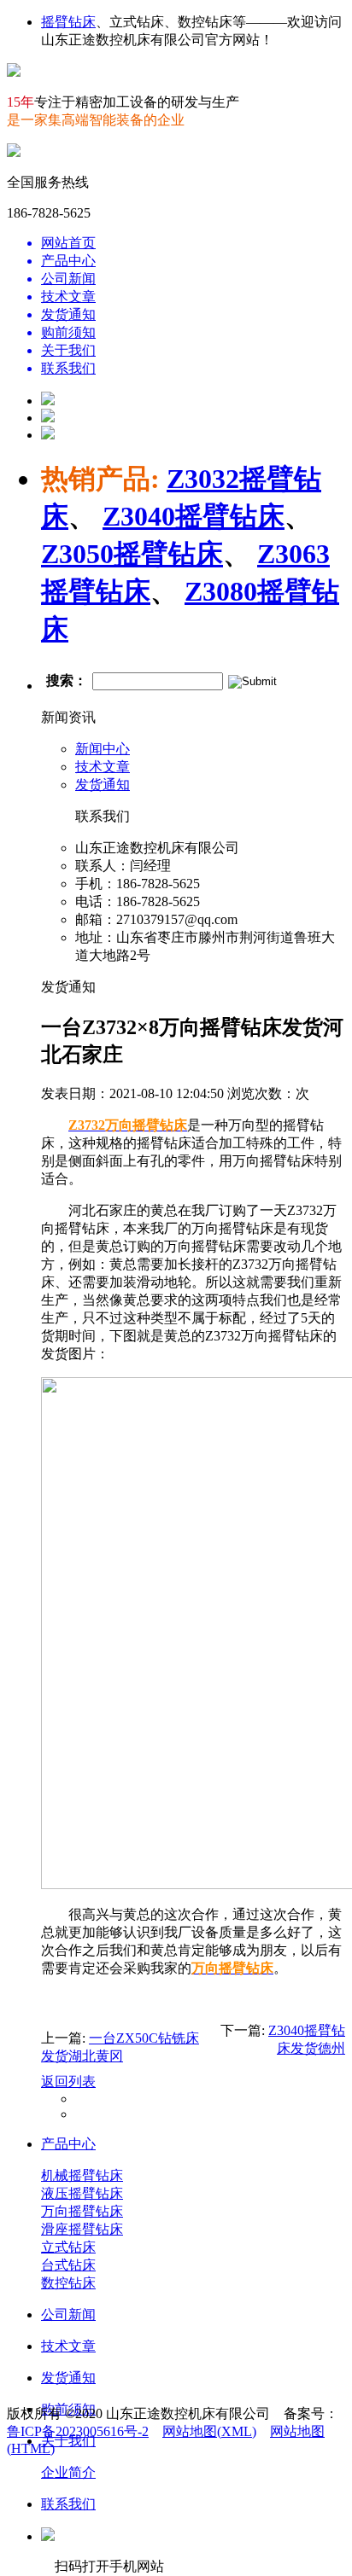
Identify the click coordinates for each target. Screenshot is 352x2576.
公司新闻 (68, 2314)
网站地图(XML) (209, 2431)
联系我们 (68, 2504)
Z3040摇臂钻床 (194, 516)
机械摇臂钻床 (82, 2175)
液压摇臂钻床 (82, 2193)
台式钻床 (68, 2265)
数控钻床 (68, 2283)
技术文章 (103, 767)
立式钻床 (68, 2247)
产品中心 (68, 2144)
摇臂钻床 (68, 22)
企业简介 (68, 2472)
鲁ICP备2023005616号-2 (78, 2431)
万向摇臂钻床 (82, 2211)
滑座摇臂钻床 (82, 2229)
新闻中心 (103, 749)
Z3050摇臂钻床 (132, 554)
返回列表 (68, 2082)
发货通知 (103, 785)
